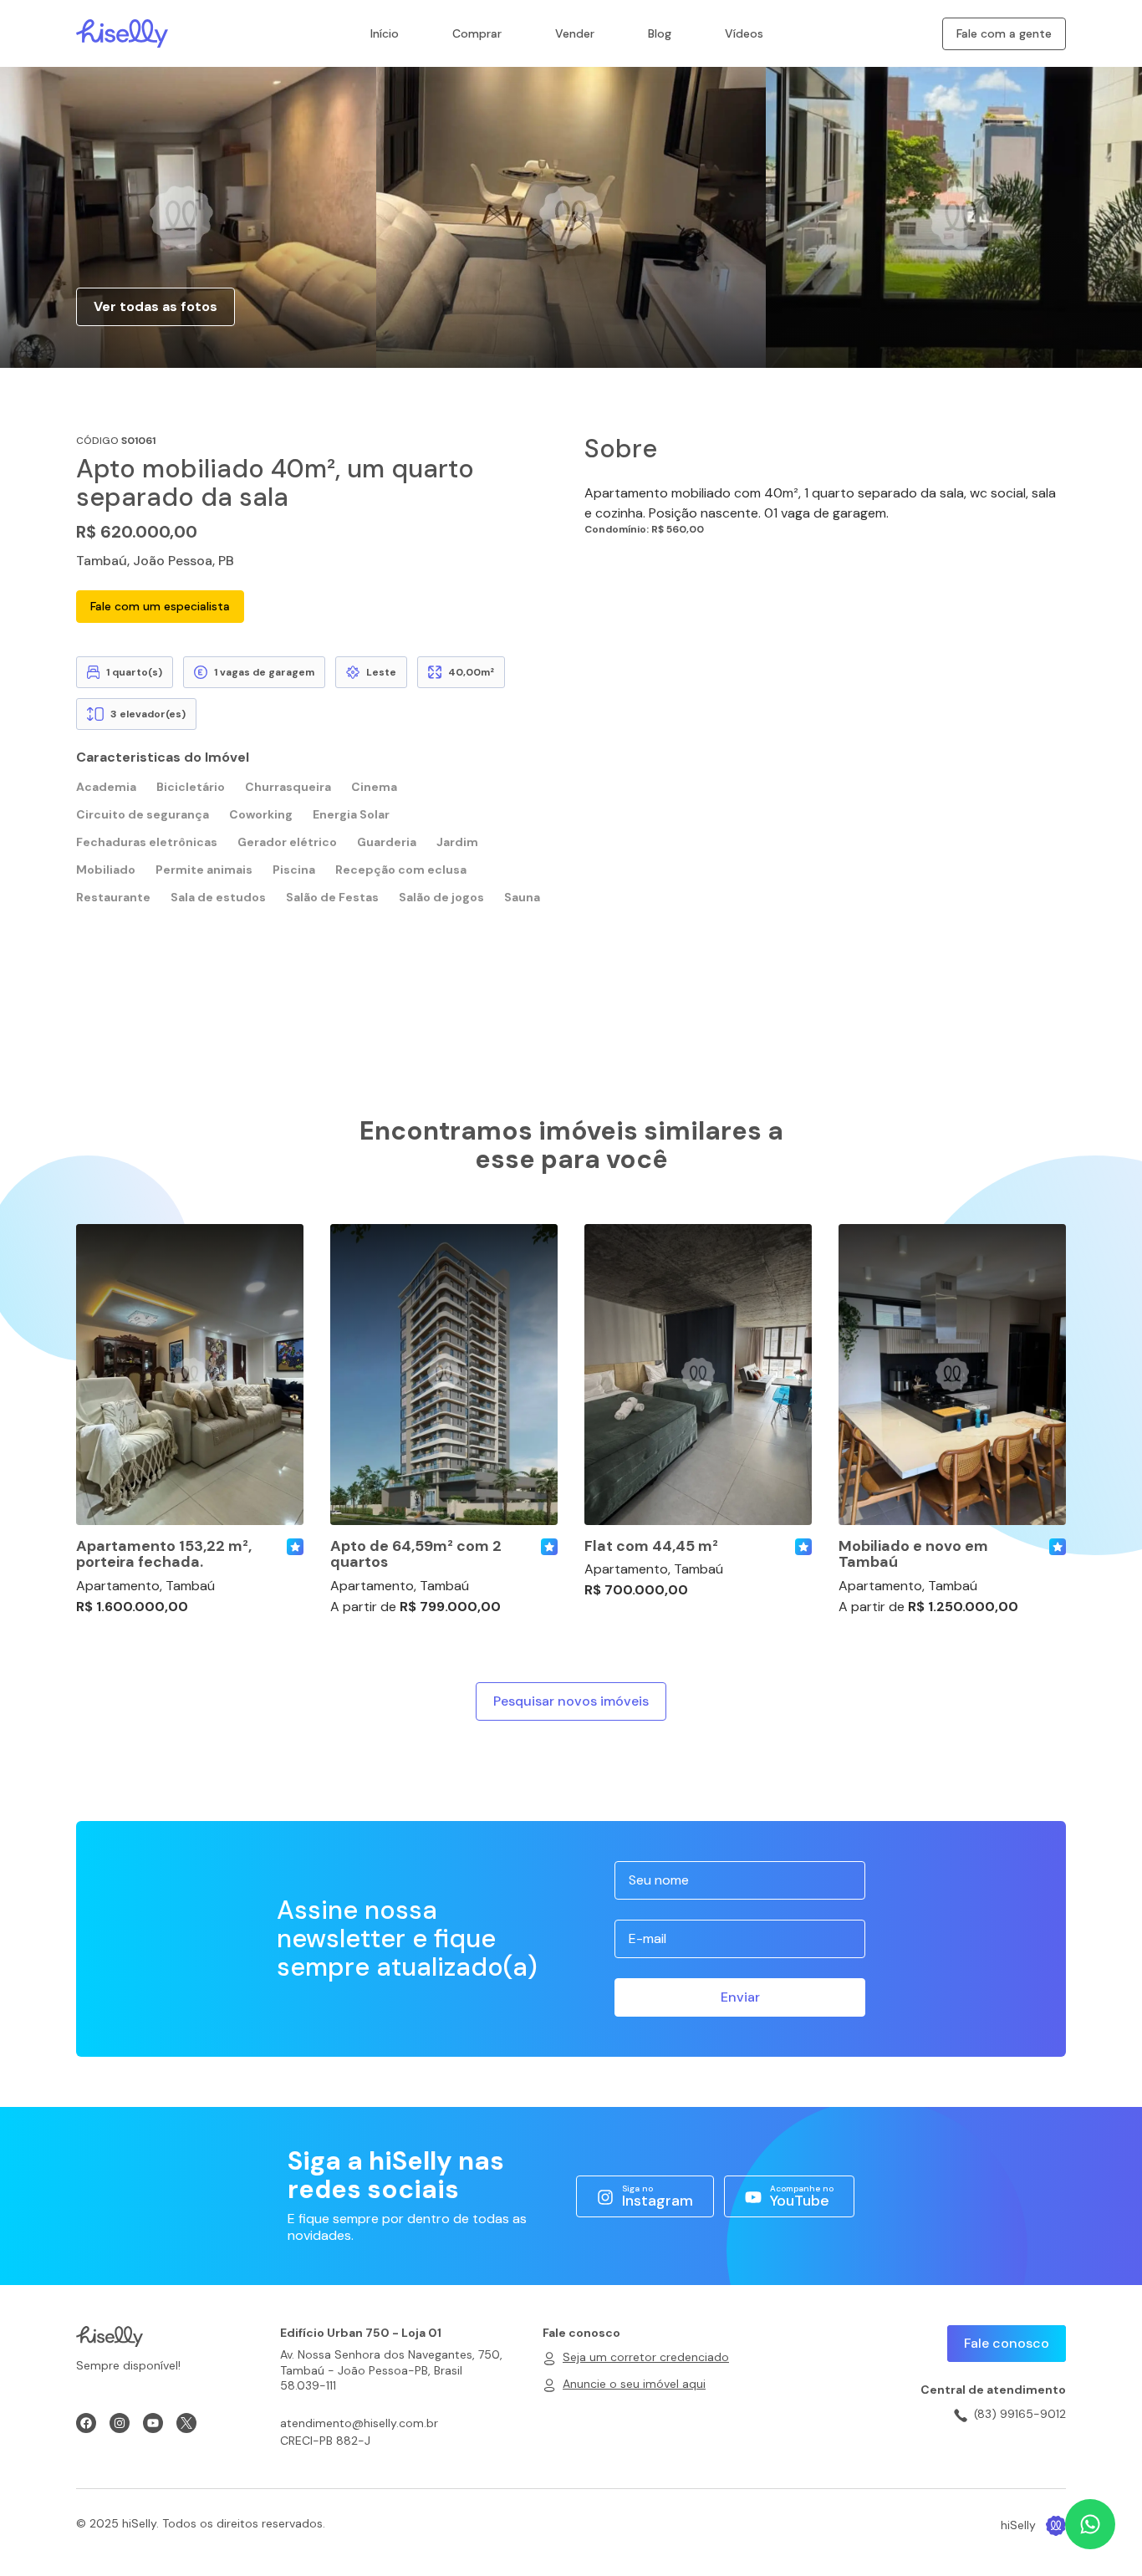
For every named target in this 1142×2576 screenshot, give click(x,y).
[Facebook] (86, 2423)
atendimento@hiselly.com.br (359, 2423)
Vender (575, 33)
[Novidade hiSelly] (295, 1547)
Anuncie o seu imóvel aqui (634, 2384)
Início (385, 33)
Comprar (477, 33)
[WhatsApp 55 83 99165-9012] (1090, 2524)
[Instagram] (120, 2423)
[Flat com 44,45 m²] (698, 1375)
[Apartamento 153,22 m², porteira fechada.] (190, 1375)
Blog (660, 33)
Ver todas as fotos (155, 306)
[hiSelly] (122, 32)
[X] (186, 2423)
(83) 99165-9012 (1020, 2414)
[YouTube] (153, 2423)
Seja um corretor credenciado (646, 2357)
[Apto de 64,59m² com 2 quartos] (444, 1375)
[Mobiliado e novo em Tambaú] (952, 1375)
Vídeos (744, 33)
